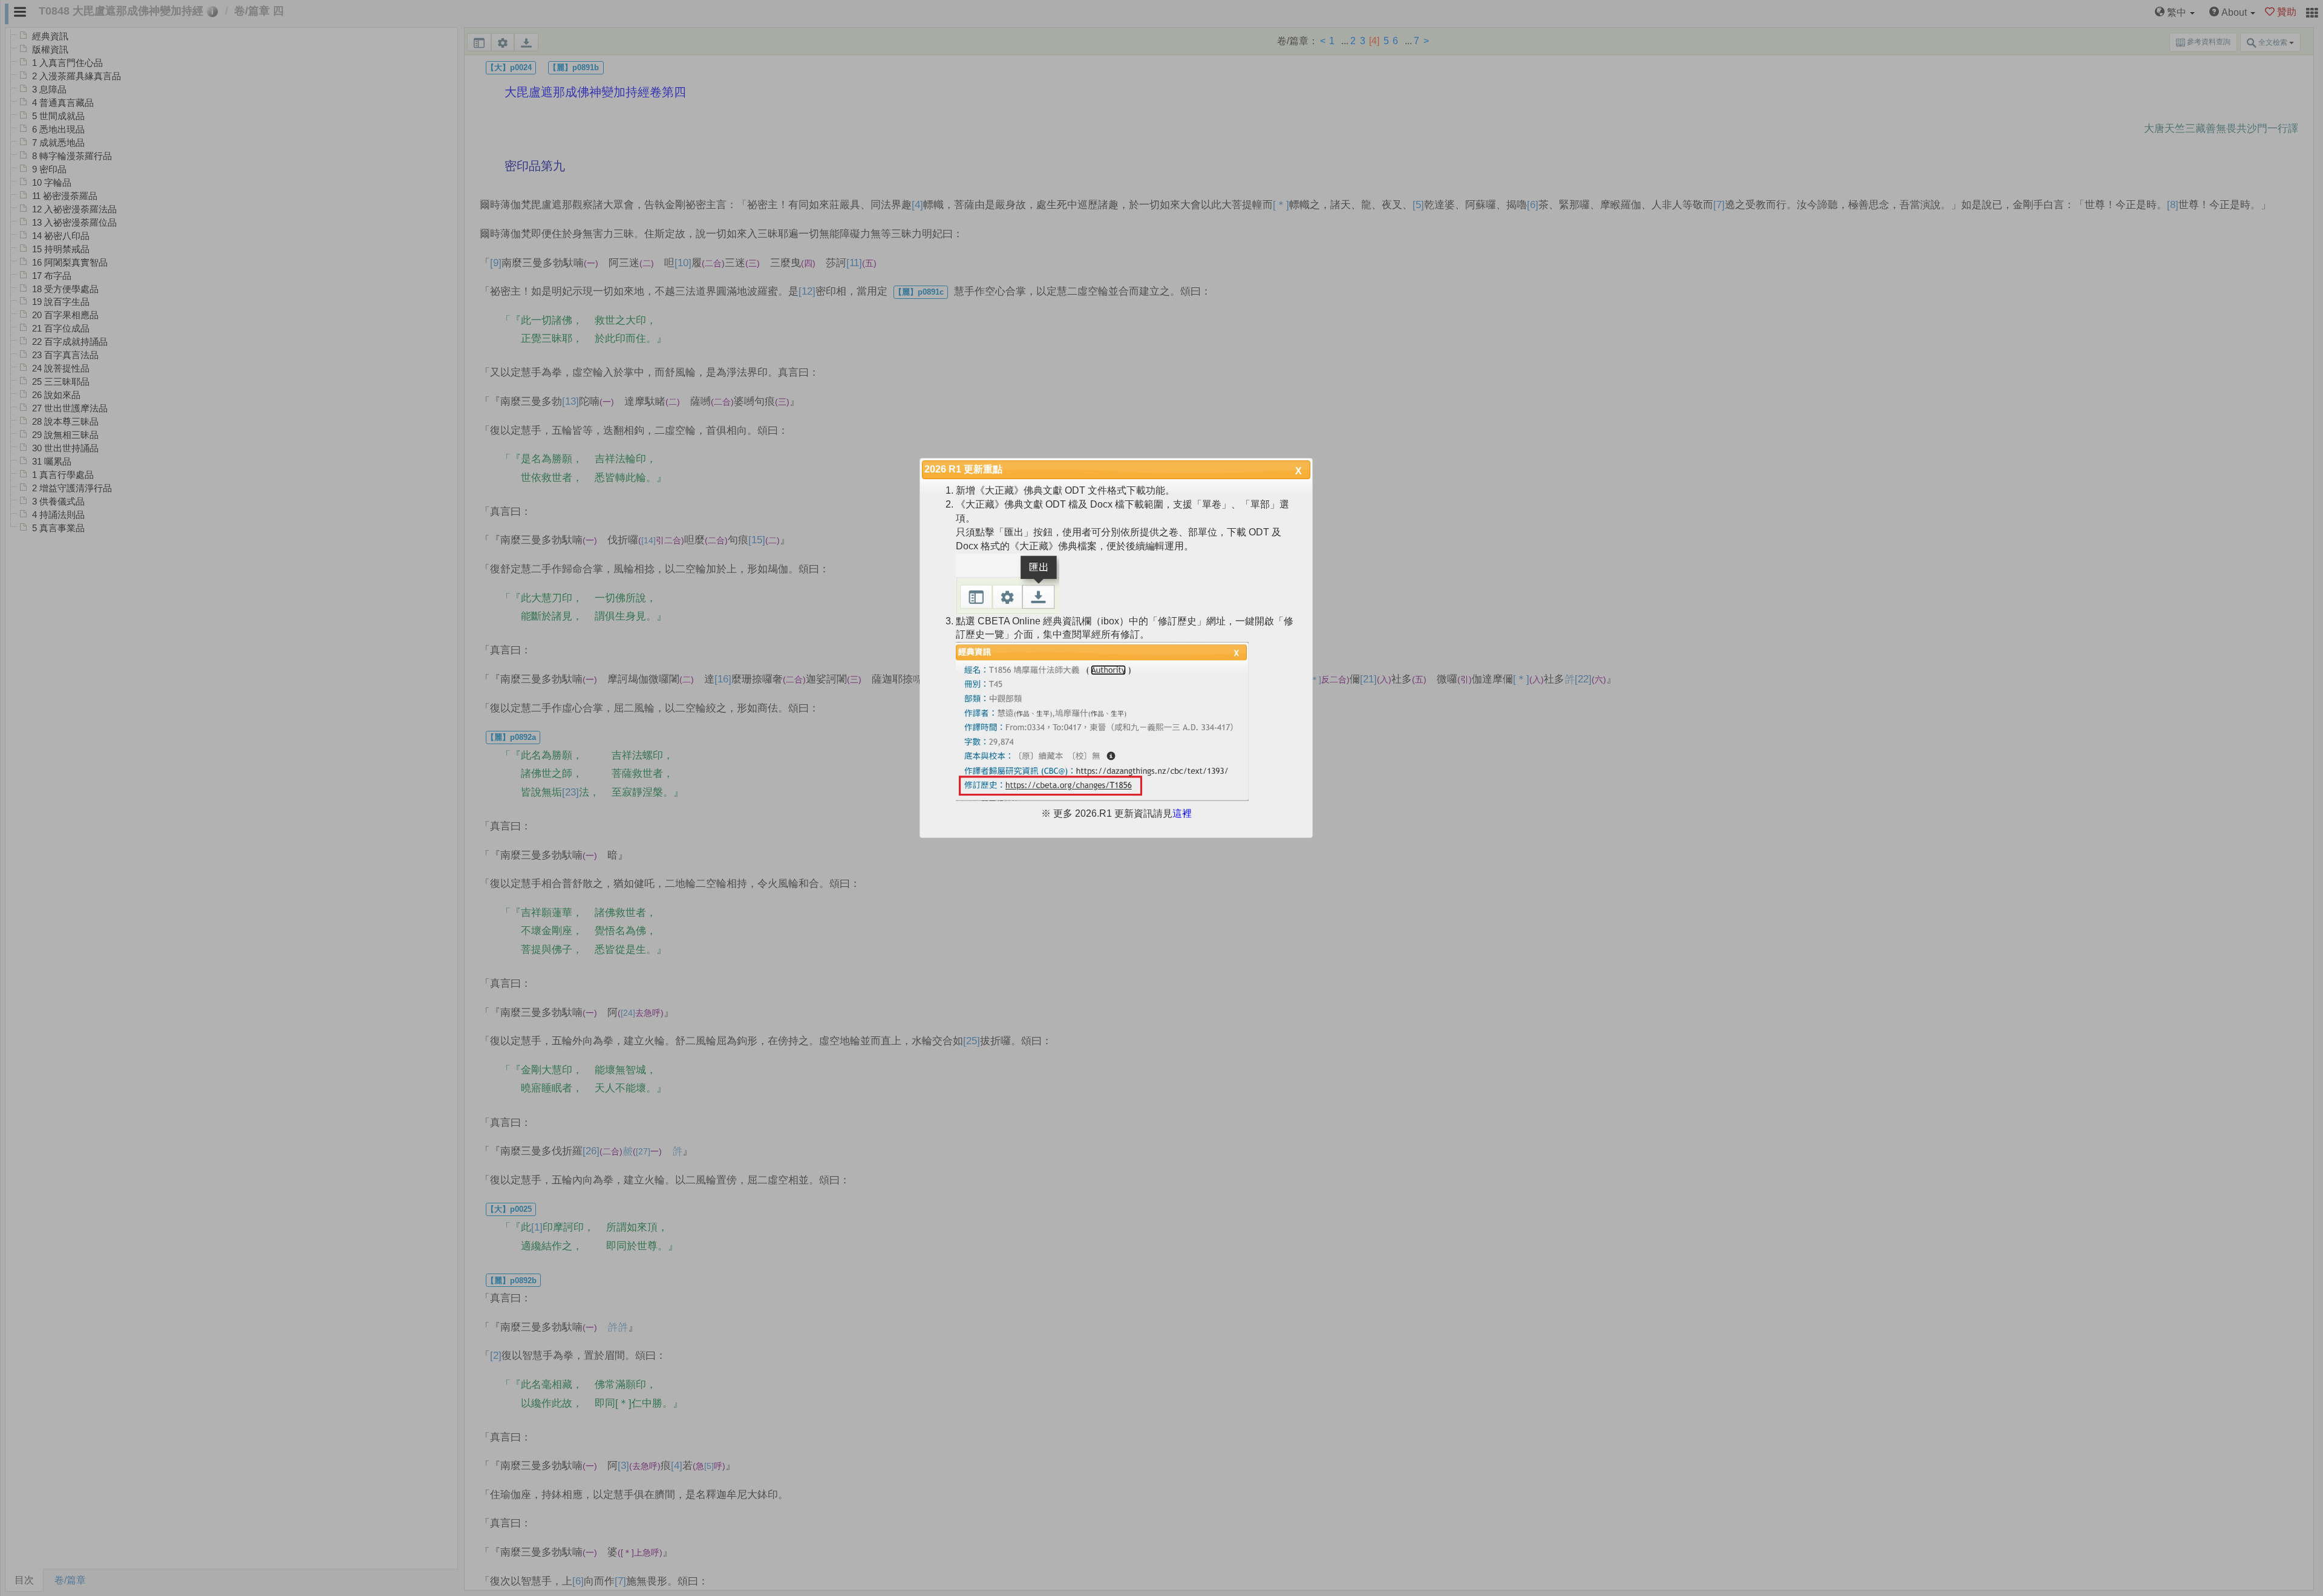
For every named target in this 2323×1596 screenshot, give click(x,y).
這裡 (1182, 813)
